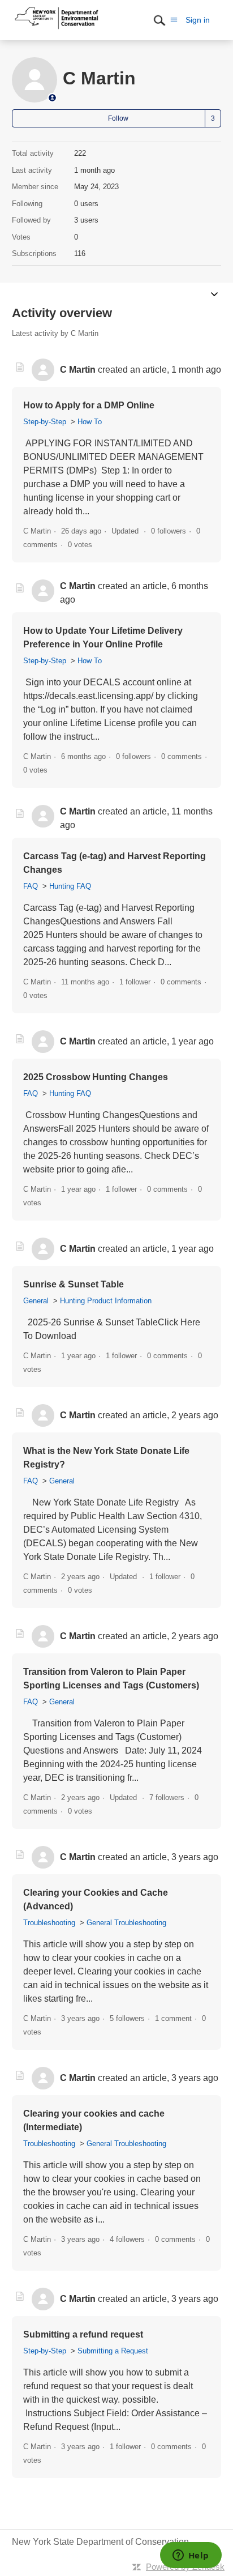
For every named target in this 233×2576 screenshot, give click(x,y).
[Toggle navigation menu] (174, 20)
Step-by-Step (45, 422)
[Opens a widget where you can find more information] (191, 2556)
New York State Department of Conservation (100, 2542)
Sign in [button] (198, 20)
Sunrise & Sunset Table (74, 1284)
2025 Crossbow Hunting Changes (96, 1077)
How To (90, 422)
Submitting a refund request (83, 2334)
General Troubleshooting (126, 1923)
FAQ (31, 886)
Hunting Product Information (106, 1301)
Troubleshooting (49, 1923)
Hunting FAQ (70, 886)
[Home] (57, 29)
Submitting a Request (113, 2351)
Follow (118, 118)
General (36, 1301)
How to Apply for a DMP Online (89, 405)
